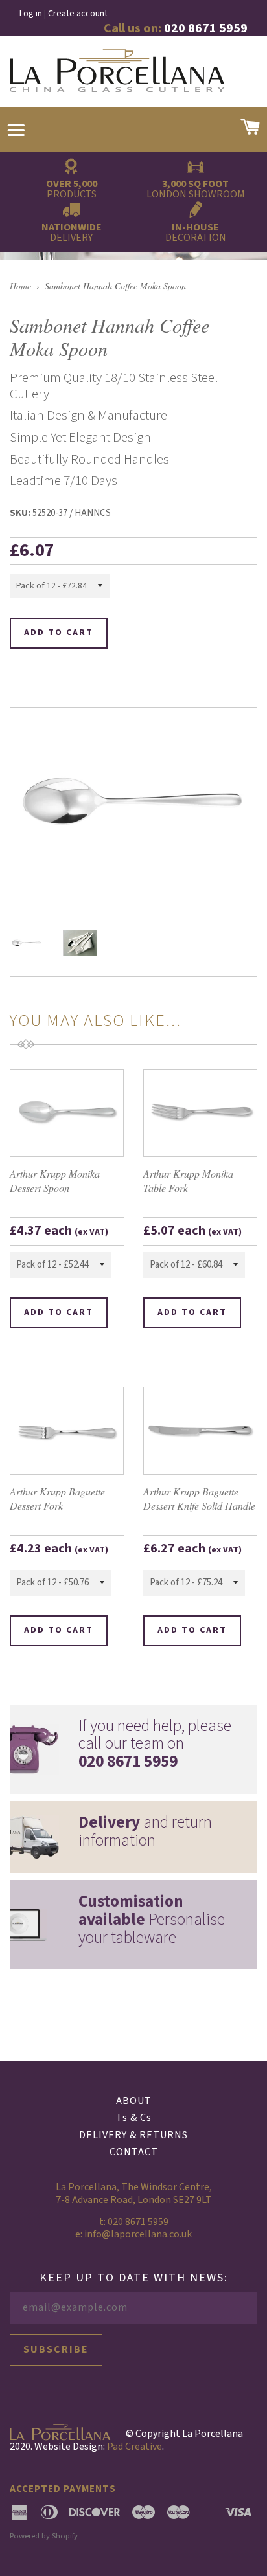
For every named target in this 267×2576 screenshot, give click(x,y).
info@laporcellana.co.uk (138, 2234)
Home (20, 286)
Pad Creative (134, 2447)
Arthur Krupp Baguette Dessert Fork (57, 1498)
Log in (31, 14)
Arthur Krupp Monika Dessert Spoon (55, 1181)
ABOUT (134, 2101)
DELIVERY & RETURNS (133, 2135)
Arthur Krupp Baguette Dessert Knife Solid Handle (199, 1498)
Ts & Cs (134, 2118)
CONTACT (134, 2152)
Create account (78, 14)
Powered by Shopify (44, 2536)
